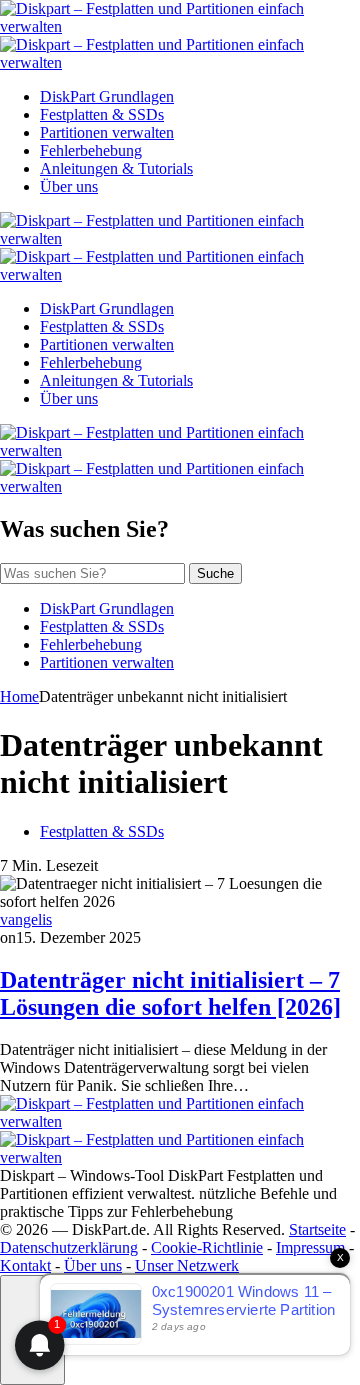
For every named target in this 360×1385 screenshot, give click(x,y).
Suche (215, 573)
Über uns (69, 186)
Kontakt (25, 1265)
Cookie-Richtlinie (207, 1247)
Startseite (317, 1229)
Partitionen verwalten (107, 132)
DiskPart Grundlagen (107, 96)
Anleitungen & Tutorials (116, 168)
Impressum (310, 1247)
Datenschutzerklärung (69, 1247)
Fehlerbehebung (91, 150)
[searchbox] (92, 573)
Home (19, 696)
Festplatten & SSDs (102, 114)
